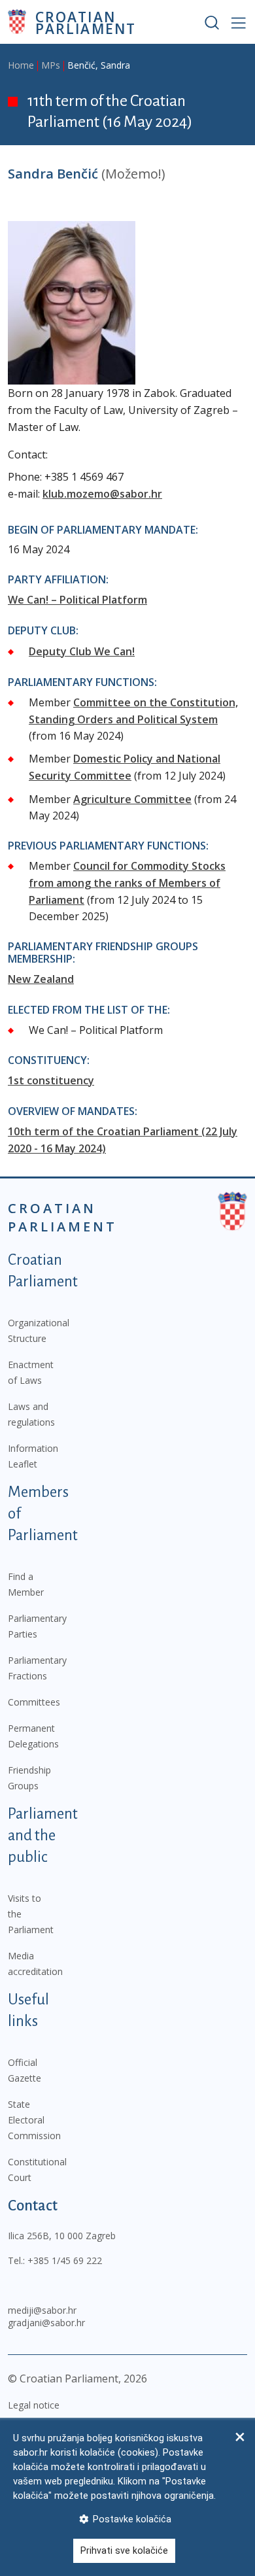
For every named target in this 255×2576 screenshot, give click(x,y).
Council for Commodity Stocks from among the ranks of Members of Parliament (127, 883)
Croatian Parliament (86, 22)
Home (21, 65)
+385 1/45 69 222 (65, 2260)
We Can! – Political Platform (77, 600)
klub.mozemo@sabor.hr (102, 494)
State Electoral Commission (34, 2120)
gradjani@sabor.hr (46, 2323)
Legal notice (34, 2405)
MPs (51, 65)
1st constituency (51, 1080)
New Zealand (41, 979)
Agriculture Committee (132, 799)
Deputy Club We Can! (82, 651)
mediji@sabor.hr (42, 2310)
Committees (34, 1702)
